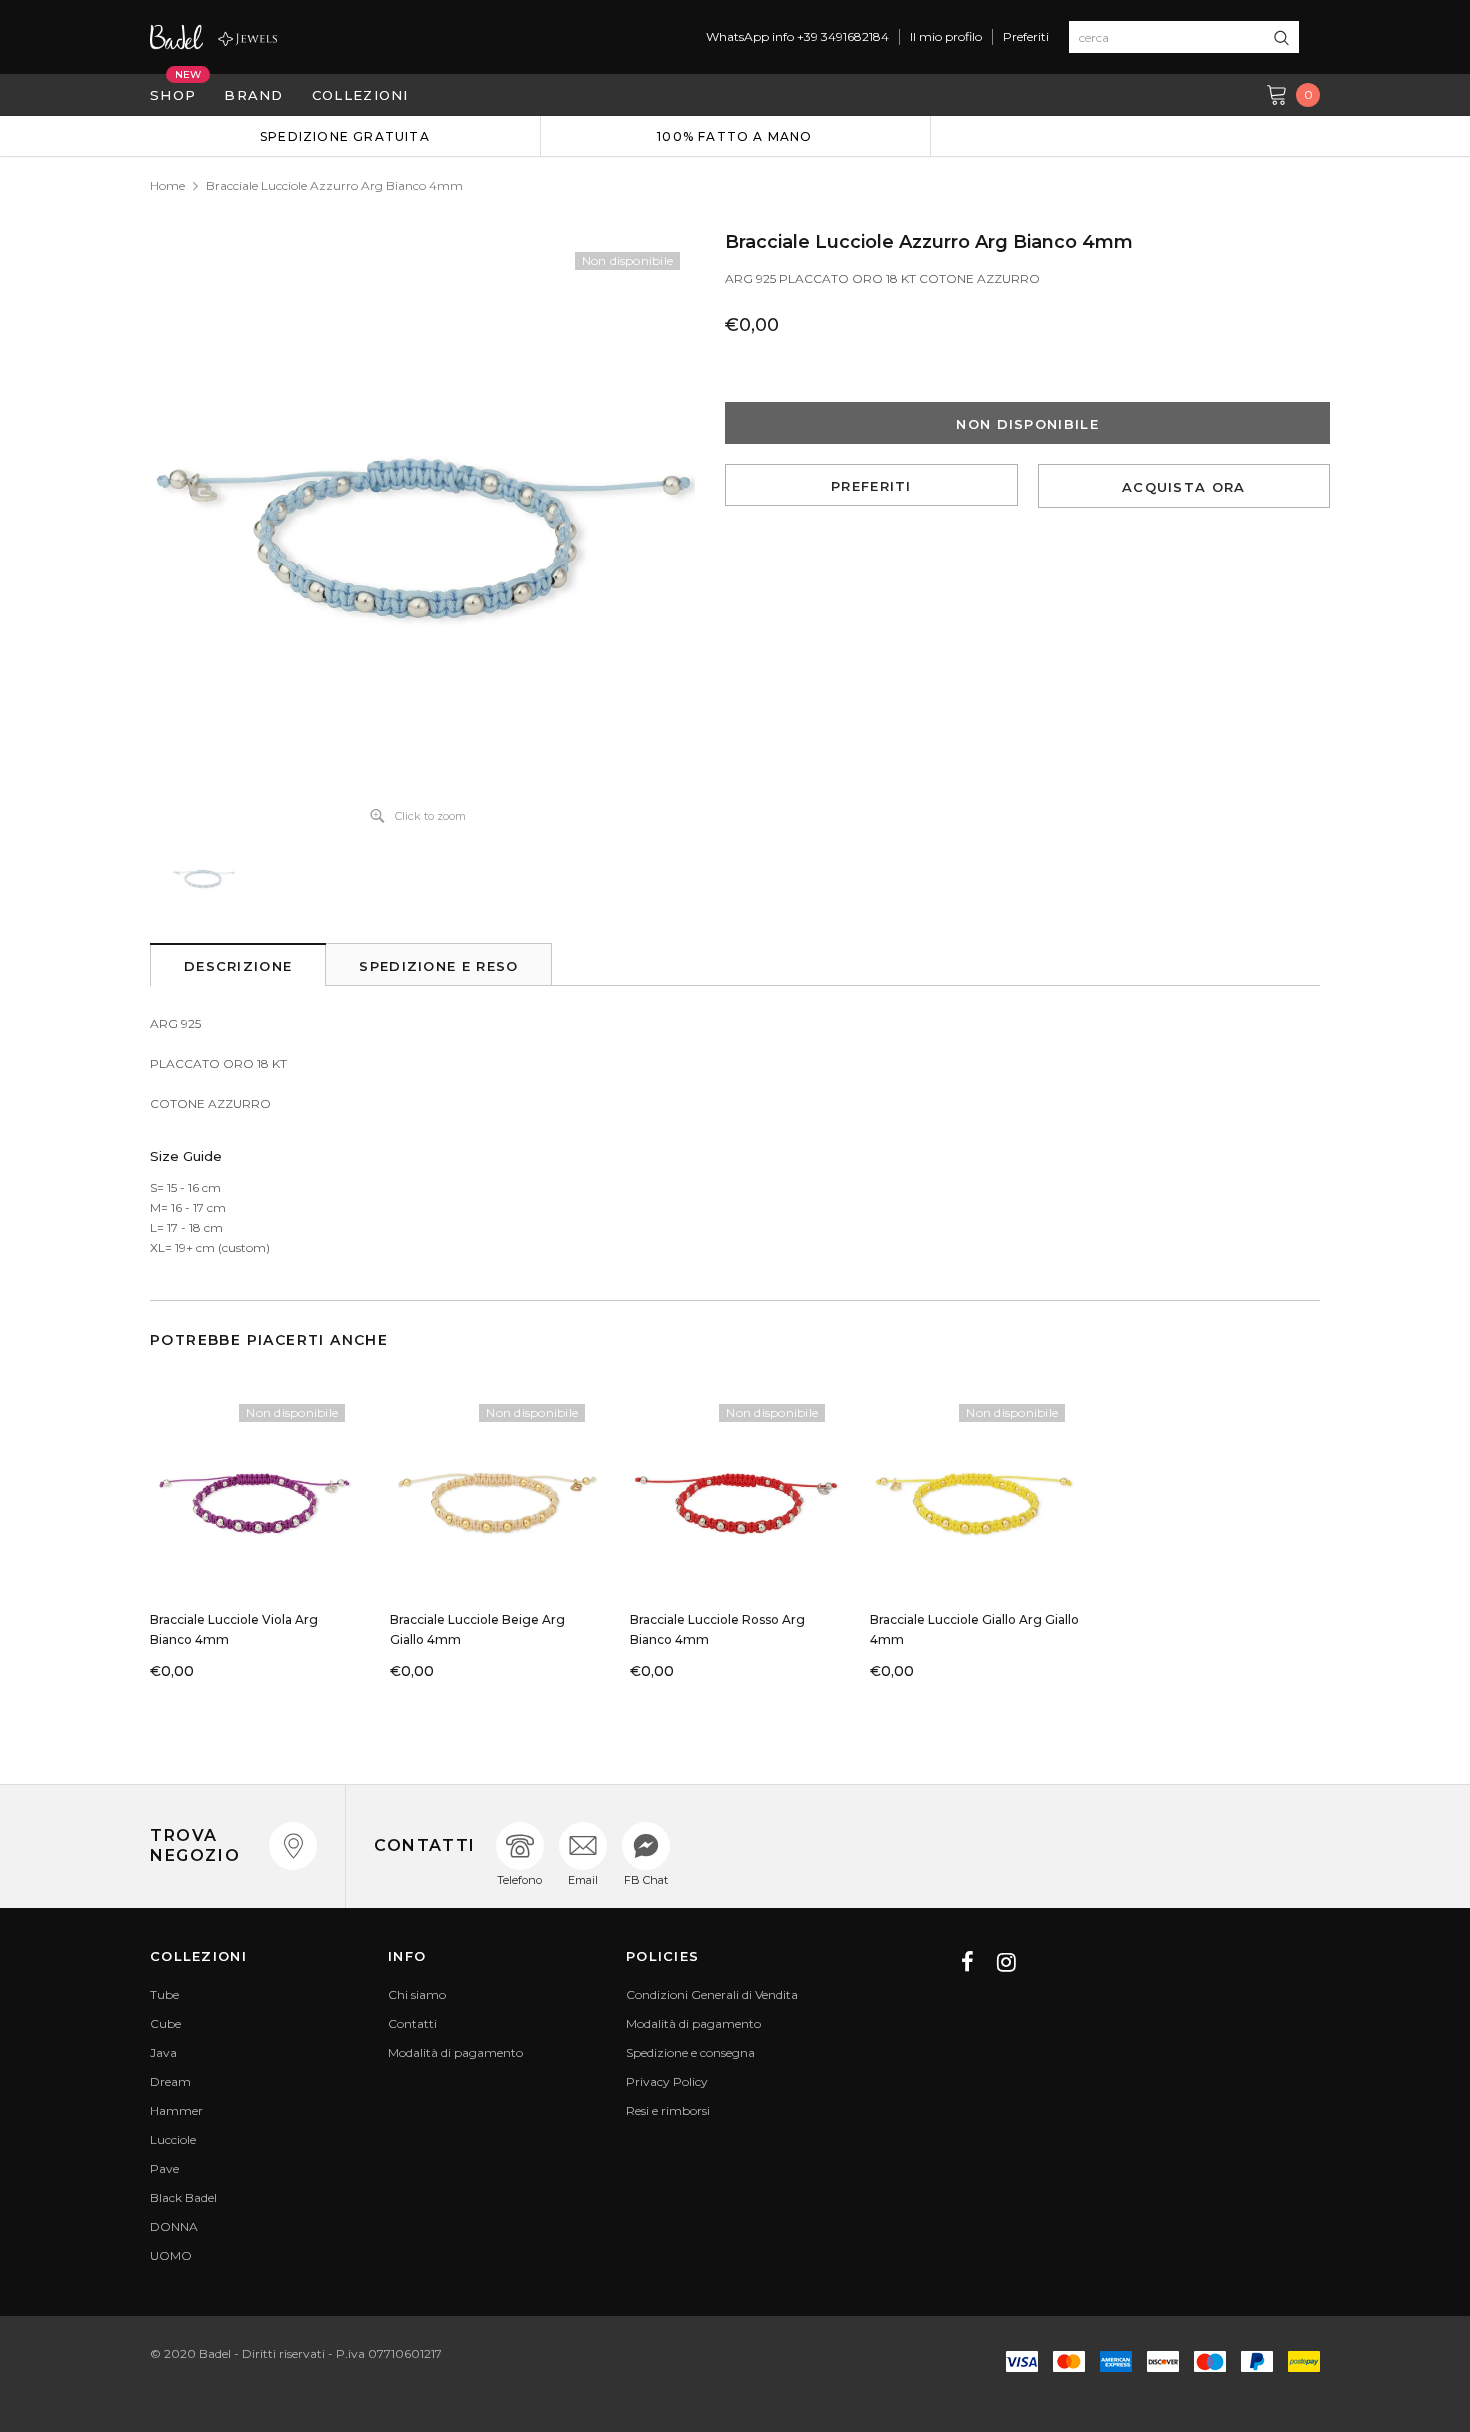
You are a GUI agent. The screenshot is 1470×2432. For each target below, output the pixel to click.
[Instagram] (1006, 1962)
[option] (345, 136)
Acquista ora (1184, 487)
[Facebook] (967, 1962)
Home (167, 185)
